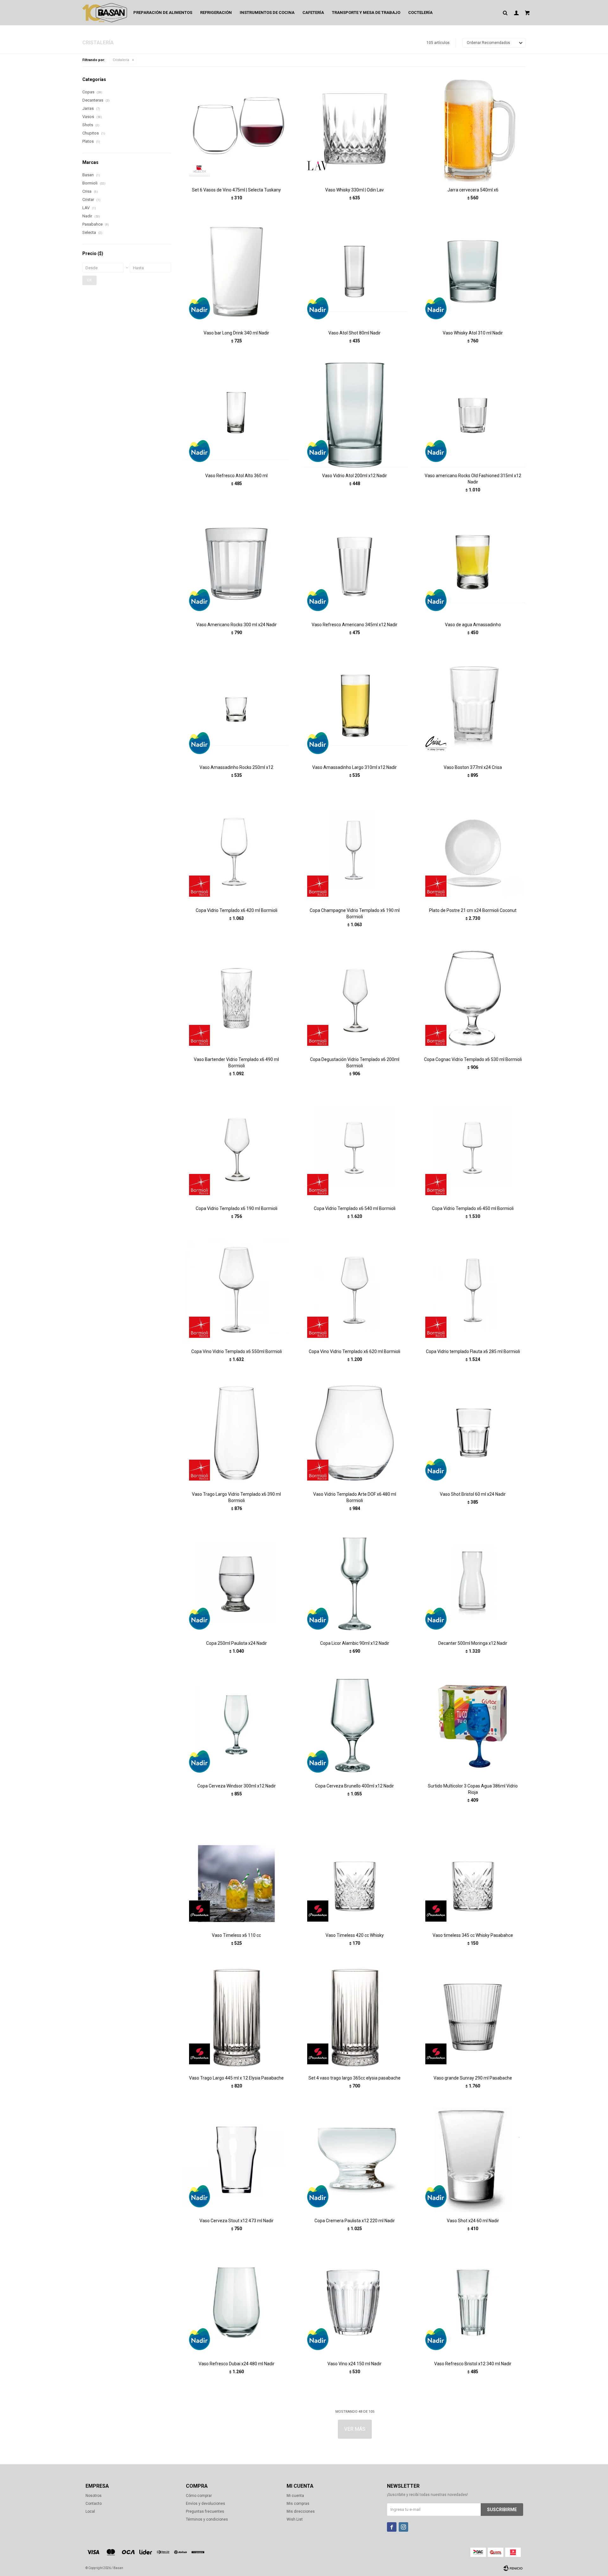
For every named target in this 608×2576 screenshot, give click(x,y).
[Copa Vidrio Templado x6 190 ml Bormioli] (236, 1148)
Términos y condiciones (207, 2519)
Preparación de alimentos (163, 12)
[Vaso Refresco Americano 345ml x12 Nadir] (355, 564)
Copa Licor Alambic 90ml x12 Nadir (355, 1643)
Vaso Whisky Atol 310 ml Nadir (473, 333)
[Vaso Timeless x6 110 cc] (236, 1874)
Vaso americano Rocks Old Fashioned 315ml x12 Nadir (473, 479)
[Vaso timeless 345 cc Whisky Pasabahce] (473, 1874)
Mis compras (298, 2504)
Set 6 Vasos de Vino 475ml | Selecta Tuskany (236, 190)
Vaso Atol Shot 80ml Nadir (355, 333)
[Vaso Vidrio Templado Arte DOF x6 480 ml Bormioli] (355, 1433)
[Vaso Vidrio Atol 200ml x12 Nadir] (355, 415)
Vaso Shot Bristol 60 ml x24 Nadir (473, 1494)
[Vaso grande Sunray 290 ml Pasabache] (473, 2017)
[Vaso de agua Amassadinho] (473, 564)
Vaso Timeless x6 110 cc (236, 1935)
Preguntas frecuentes (205, 2511)
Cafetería (313, 12)
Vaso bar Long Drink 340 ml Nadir (236, 333)
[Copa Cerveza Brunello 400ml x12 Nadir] (355, 1725)
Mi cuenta (295, 2496)
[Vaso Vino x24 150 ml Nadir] (355, 2302)
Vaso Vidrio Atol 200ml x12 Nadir (355, 476)
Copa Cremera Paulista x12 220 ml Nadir (355, 2221)
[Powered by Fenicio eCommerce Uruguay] (513, 2568)
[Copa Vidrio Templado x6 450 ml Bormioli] (473, 1148)
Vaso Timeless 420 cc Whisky (355, 1935)
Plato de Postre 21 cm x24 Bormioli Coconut (473, 910)
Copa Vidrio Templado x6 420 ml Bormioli (237, 910)
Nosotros (94, 2496)
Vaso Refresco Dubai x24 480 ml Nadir (237, 2364)
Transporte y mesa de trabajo (366, 12)
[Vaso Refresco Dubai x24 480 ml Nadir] (236, 2302)
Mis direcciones (301, 2511)
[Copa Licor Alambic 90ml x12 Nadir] (355, 1582)
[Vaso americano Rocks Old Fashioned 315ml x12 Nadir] (473, 415)
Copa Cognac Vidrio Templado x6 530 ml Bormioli (473, 1059)
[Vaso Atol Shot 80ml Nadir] (355, 272)
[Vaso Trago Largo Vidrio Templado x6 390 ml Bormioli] (236, 1433)
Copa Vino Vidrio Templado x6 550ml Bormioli (237, 1351)
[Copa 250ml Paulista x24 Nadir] (236, 1582)
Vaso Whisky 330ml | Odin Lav (355, 190)
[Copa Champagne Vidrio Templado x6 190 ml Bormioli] (355, 849)
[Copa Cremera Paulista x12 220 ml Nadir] (355, 2160)
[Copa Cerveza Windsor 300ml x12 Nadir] (236, 1725)
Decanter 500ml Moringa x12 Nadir (473, 1643)
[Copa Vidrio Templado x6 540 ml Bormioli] (355, 1148)
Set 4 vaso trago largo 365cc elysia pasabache (355, 2078)
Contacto (94, 2504)
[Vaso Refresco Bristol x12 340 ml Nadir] (473, 2302)
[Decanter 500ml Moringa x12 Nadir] (473, 1582)
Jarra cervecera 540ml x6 (473, 190)
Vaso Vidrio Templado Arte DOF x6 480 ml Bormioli (355, 1497)
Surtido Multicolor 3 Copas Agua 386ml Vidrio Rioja (473, 1789)
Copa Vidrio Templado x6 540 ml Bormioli (355, 1208)
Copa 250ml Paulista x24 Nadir (237, 1643)
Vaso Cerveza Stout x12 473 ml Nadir (237, 2221)
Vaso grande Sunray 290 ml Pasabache (473, 2078)
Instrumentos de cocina (267, 12)
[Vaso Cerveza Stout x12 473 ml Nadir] (236, 2160)
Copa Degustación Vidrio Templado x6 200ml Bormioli (355, 1063)
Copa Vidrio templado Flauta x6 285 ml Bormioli (473, 1351)
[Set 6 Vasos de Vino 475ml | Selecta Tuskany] (236, 129)
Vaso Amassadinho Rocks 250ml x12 (236, 767)
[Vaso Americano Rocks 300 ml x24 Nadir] (236, 564)
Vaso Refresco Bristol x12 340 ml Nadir (473, 2364)
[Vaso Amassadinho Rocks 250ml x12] (236, 706)
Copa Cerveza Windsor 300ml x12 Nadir (237, 1786)
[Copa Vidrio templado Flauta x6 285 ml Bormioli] (473, 1290)
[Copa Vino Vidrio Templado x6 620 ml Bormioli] (355, 1290)
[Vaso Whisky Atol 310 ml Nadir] (473, 272)
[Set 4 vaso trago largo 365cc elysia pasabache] (355, 2017)
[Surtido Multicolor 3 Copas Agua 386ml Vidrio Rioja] (473, 1725)
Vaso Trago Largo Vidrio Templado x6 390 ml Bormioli (236, 1497)
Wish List (295, 2519)
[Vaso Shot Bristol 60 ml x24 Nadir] (473, 1433)
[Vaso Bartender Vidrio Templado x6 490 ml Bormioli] (236, 998)
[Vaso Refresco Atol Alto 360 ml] (236, 415)
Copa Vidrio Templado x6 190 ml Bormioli (237, 1208)
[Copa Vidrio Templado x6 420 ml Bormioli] (236, 849)
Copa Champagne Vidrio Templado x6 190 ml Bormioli (355, 914)
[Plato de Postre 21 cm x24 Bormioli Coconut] (473, 849)
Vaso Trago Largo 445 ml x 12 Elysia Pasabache (236, 2078)
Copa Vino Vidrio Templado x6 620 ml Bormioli (355, 1351)
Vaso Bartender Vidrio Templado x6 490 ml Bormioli (236, 1063)
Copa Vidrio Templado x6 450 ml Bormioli (473, 1208)
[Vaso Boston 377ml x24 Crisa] (473, 706)
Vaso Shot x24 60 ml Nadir (473, 2221)
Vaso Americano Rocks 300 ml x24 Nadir (237, 625)
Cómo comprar (199, 2496)
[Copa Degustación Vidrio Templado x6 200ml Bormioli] (355, 998)
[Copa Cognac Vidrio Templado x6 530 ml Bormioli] (473, 998)
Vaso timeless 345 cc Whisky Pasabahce (473, 1935)
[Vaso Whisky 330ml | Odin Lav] (355, 129)
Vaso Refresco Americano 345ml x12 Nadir (355, 625)
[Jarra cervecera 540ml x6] (473, 129)
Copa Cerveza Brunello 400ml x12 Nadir (355, 1786)
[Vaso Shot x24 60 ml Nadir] (473, 2160)
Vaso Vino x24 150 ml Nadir (355, 2364)
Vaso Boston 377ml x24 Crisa (473, 767)
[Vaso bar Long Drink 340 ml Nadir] (236, 272)
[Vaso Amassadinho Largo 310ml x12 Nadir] (355, 706)
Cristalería (121, 60)
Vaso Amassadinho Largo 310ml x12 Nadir (355, 767)
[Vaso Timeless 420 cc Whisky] (355, 1874)
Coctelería (420, 12)
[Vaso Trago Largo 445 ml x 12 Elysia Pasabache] (236, 2017)
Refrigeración (216, 12)
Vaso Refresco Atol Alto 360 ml (236, 476)
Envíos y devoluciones (206, 2504)
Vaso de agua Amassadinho (473, 625)
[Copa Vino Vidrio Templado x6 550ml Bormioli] (236, 1290)
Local (90, 2511)
